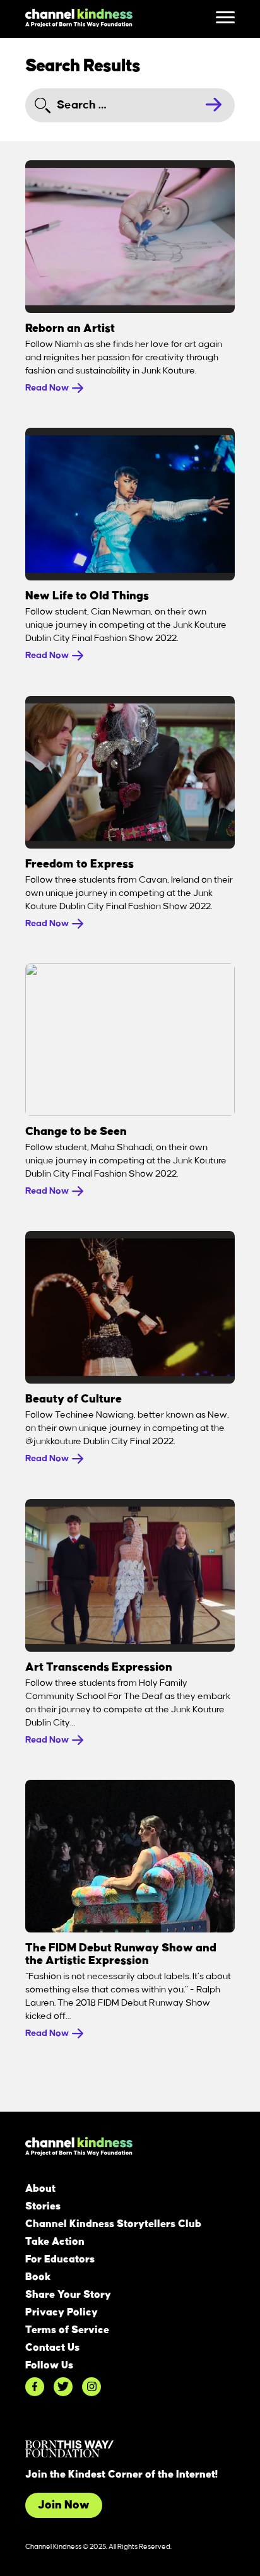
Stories (43, 2206)
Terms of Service (67, 2330)
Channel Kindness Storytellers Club (113, 2224)
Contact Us (52, 2348)
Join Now (64, 2505)
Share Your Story (68, 2295)
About (40, 2189)
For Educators (60, 2259)
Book (38, 2277)
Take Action (55, 2242)
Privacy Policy (62, 2312)
